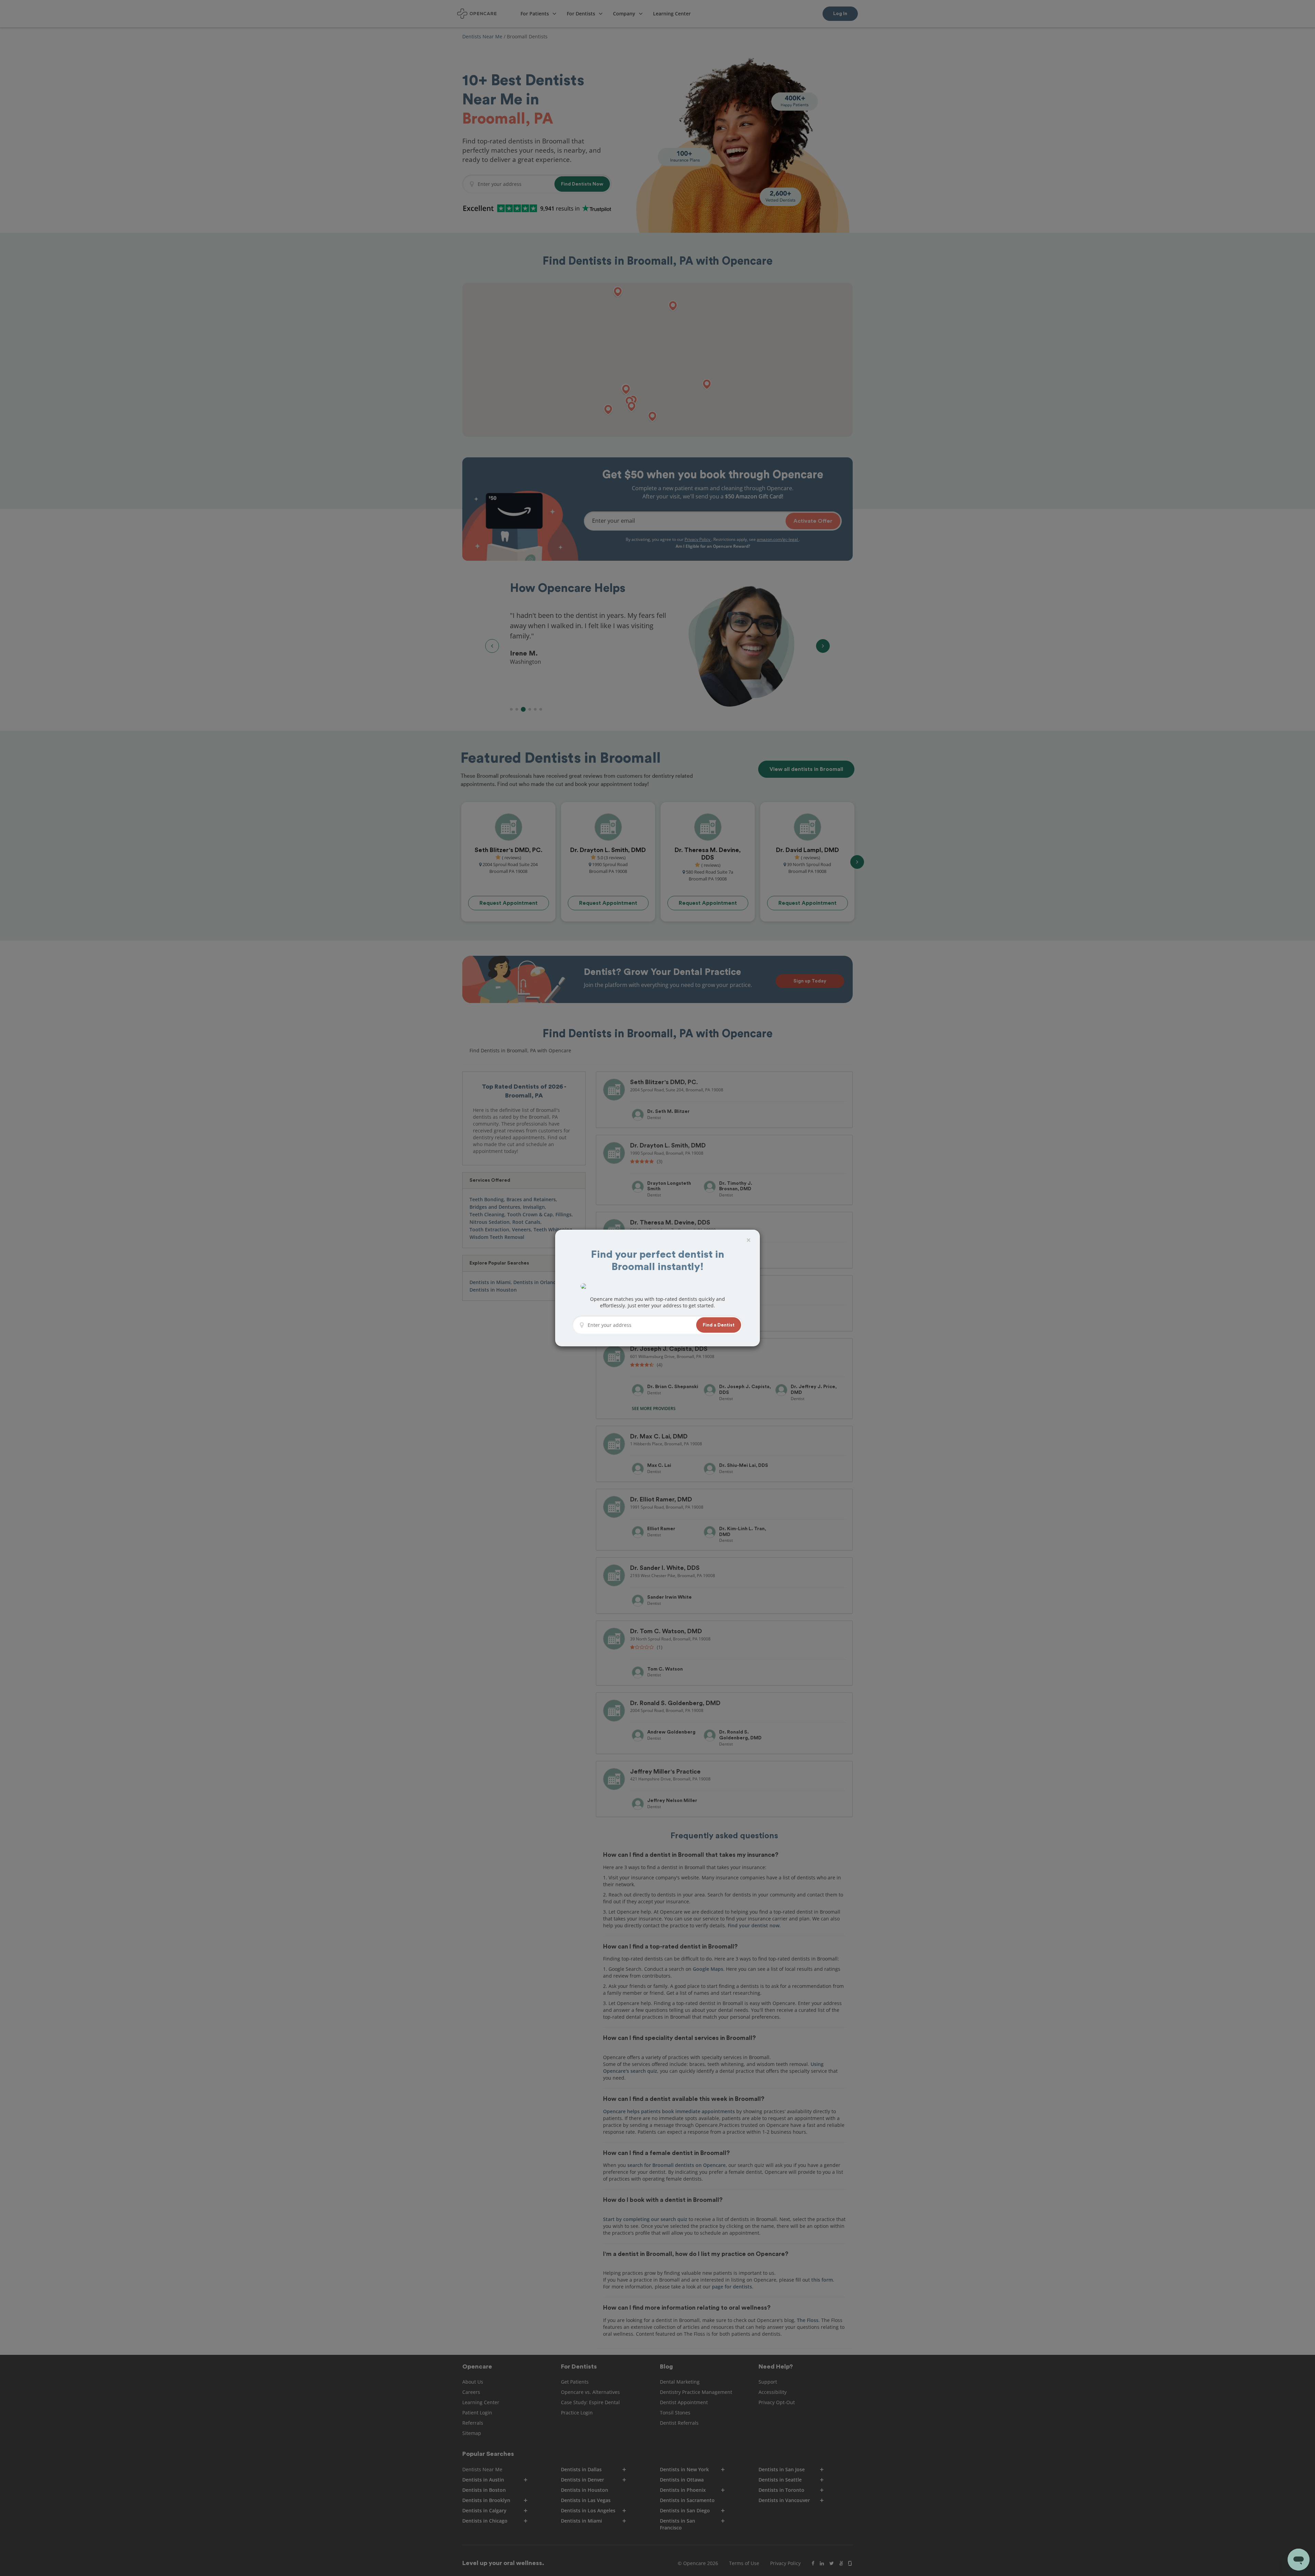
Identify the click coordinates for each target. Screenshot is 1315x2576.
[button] (719, 1325)
